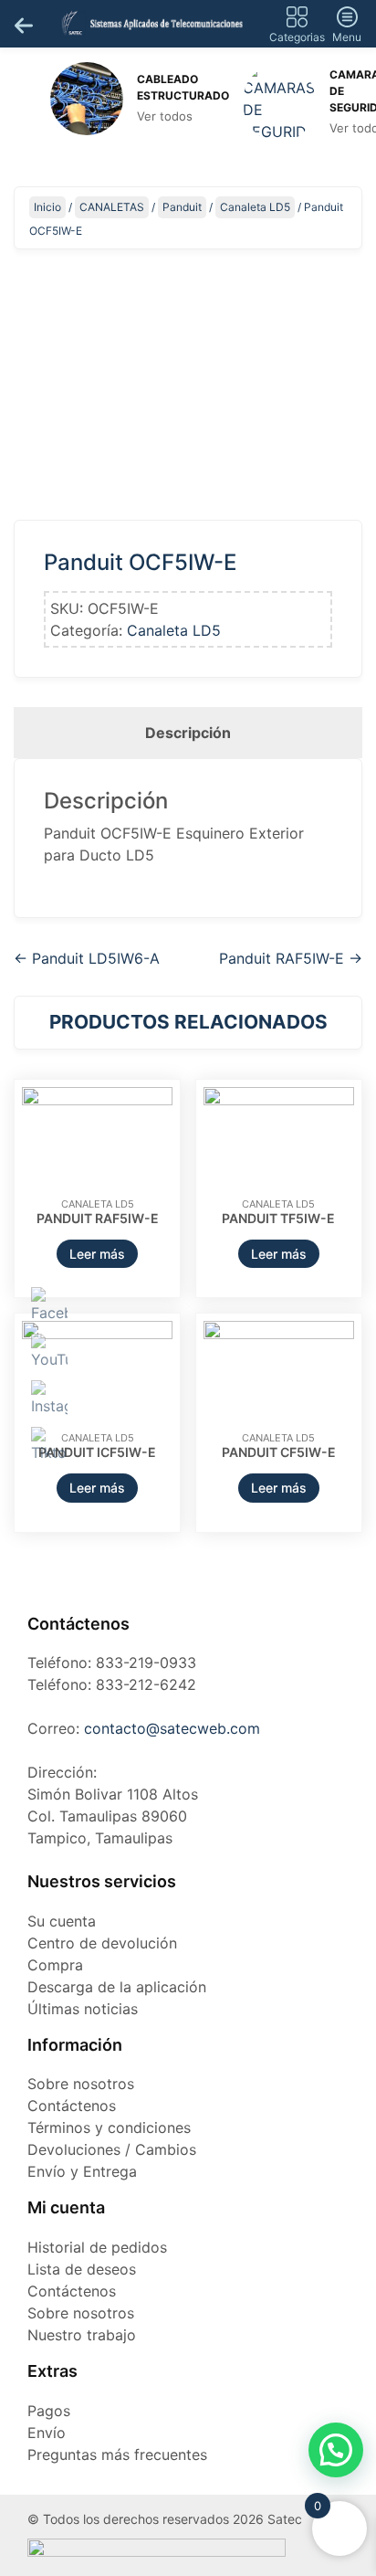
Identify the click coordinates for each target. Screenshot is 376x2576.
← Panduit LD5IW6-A (87, 958)
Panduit (182, 207)
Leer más (97, 1254)
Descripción (188, 733)
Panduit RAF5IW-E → (291, 958)
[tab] (188, 733)
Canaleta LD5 (255, 207)
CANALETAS (112, 207)
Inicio (47, 207)
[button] (336, 2450)
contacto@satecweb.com (172, 1728)
